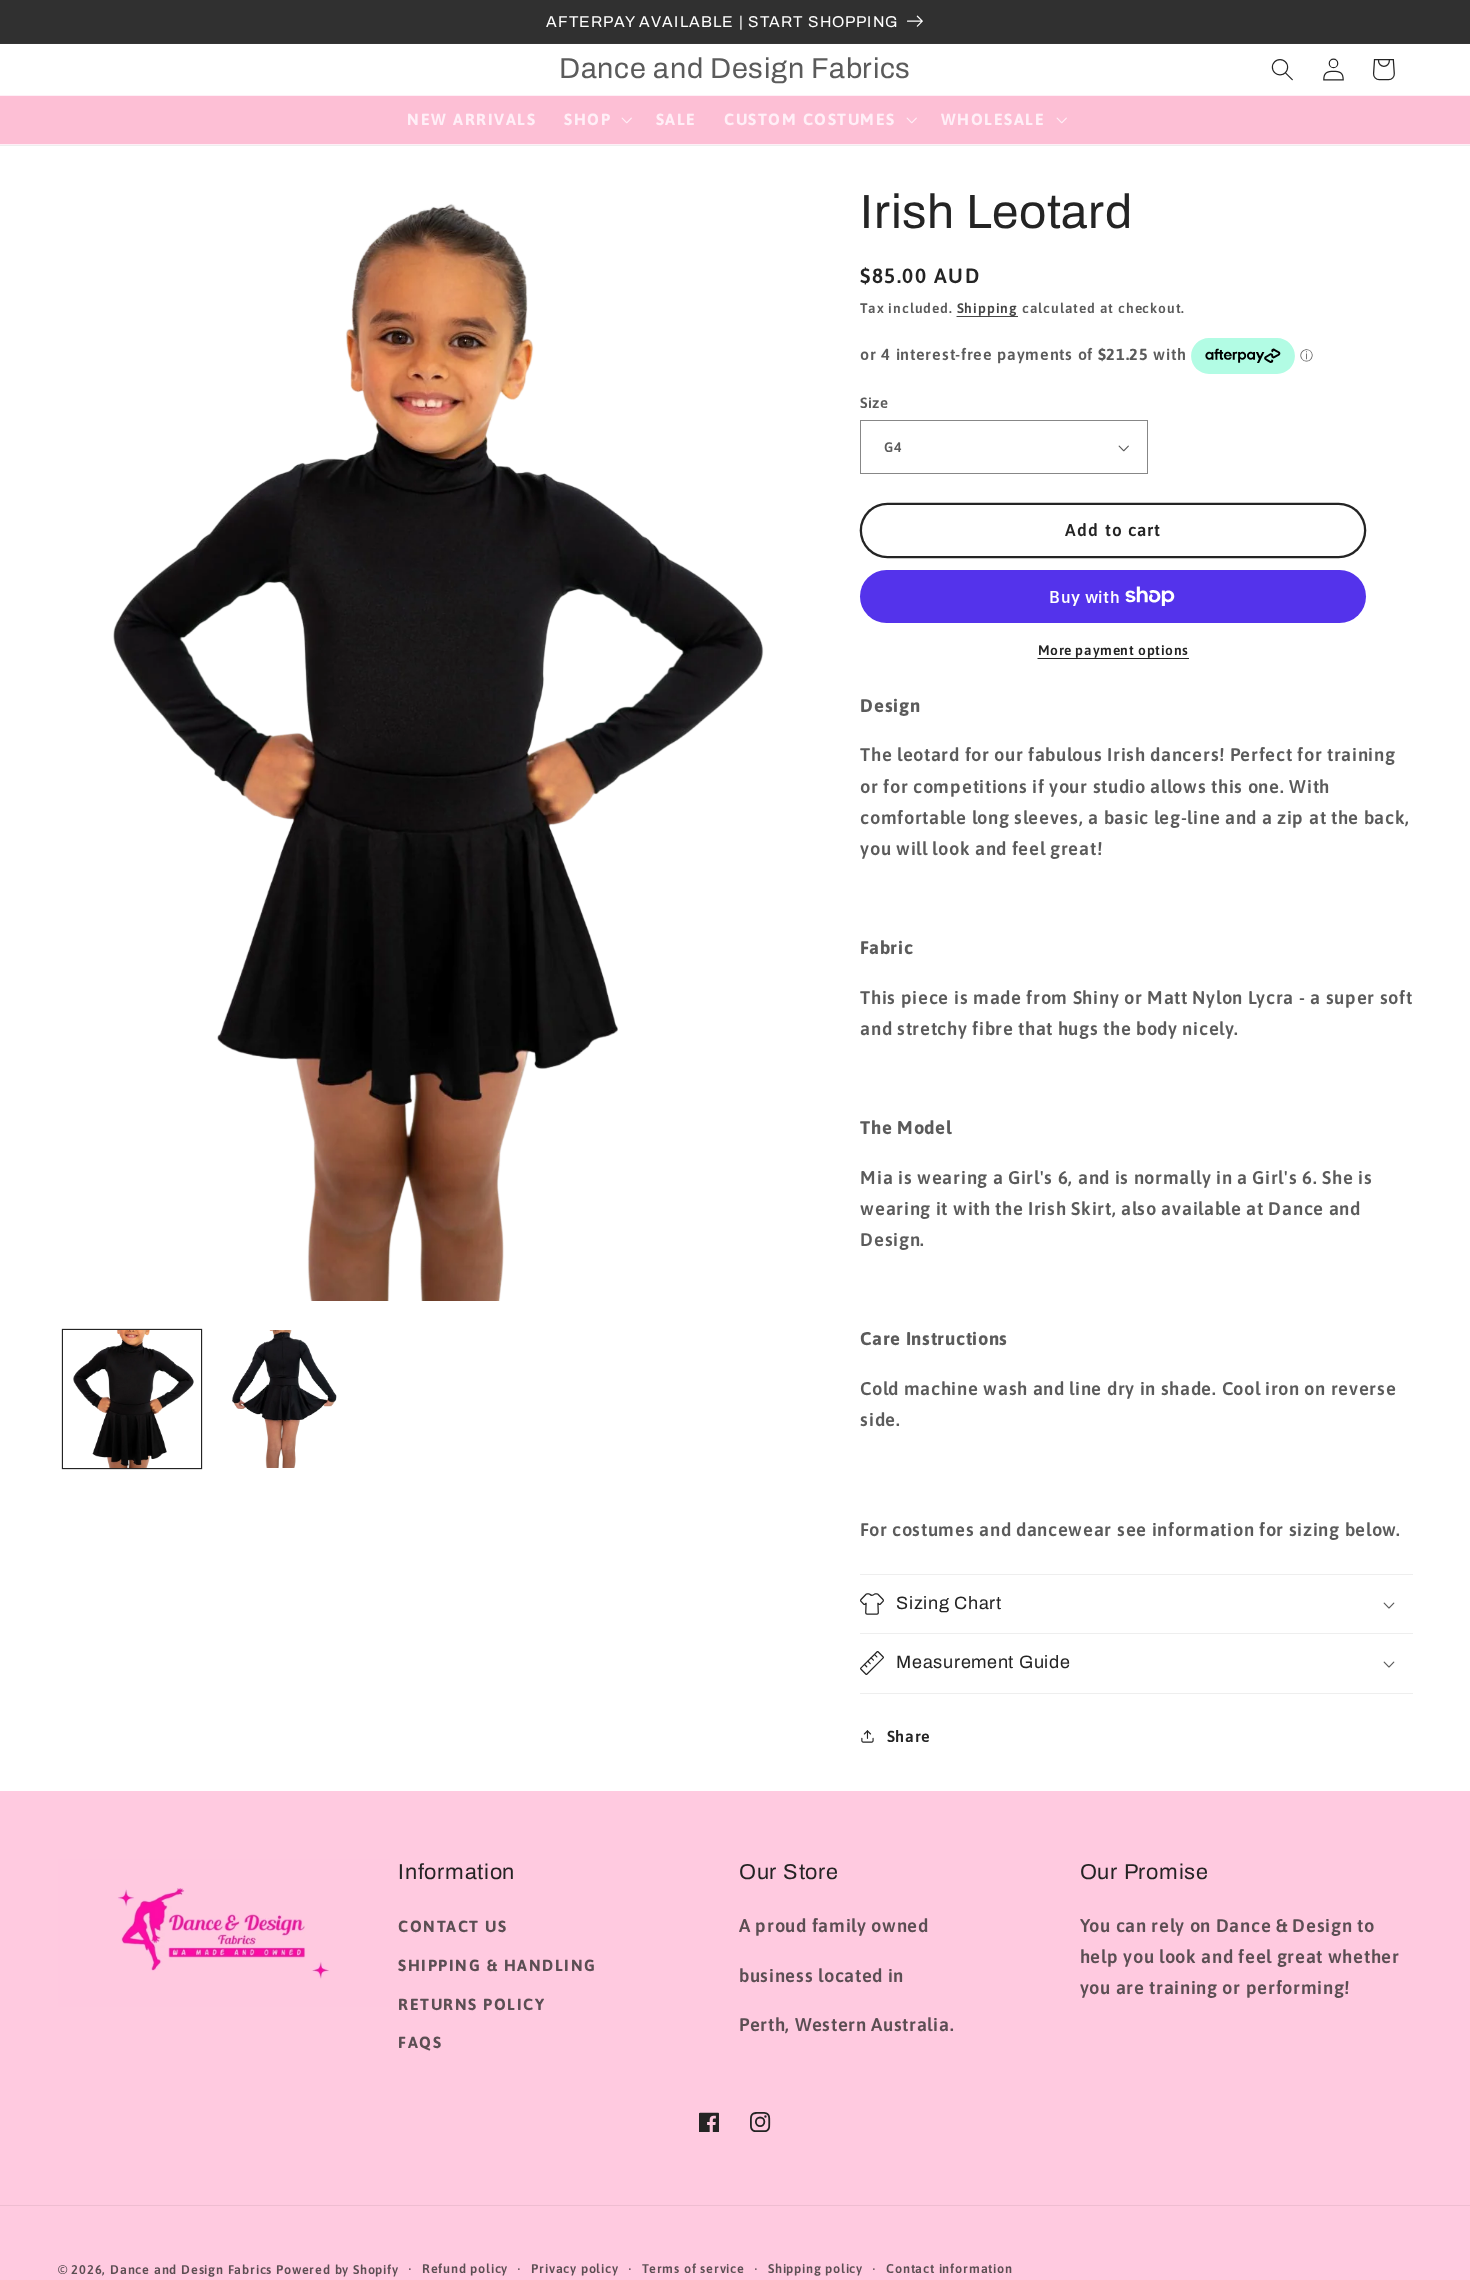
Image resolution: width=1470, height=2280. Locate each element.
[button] (596, 120)
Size (874, 402)
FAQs (420, 2042)
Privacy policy (574, 2268)
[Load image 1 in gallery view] (132, 1399)
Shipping (987, 308)
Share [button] (909, 1736)
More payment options (1114, 650)
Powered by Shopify (337, 2269)
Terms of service (693, 2268)
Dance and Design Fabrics (191, 2269)
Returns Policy (471, 2004)
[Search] (1282, 69)
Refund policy (465, 2268)
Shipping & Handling (497, 1965)
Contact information (949, 2268)
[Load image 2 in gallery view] (281, 1399)
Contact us (452, 1926)
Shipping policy (815, 2268)
